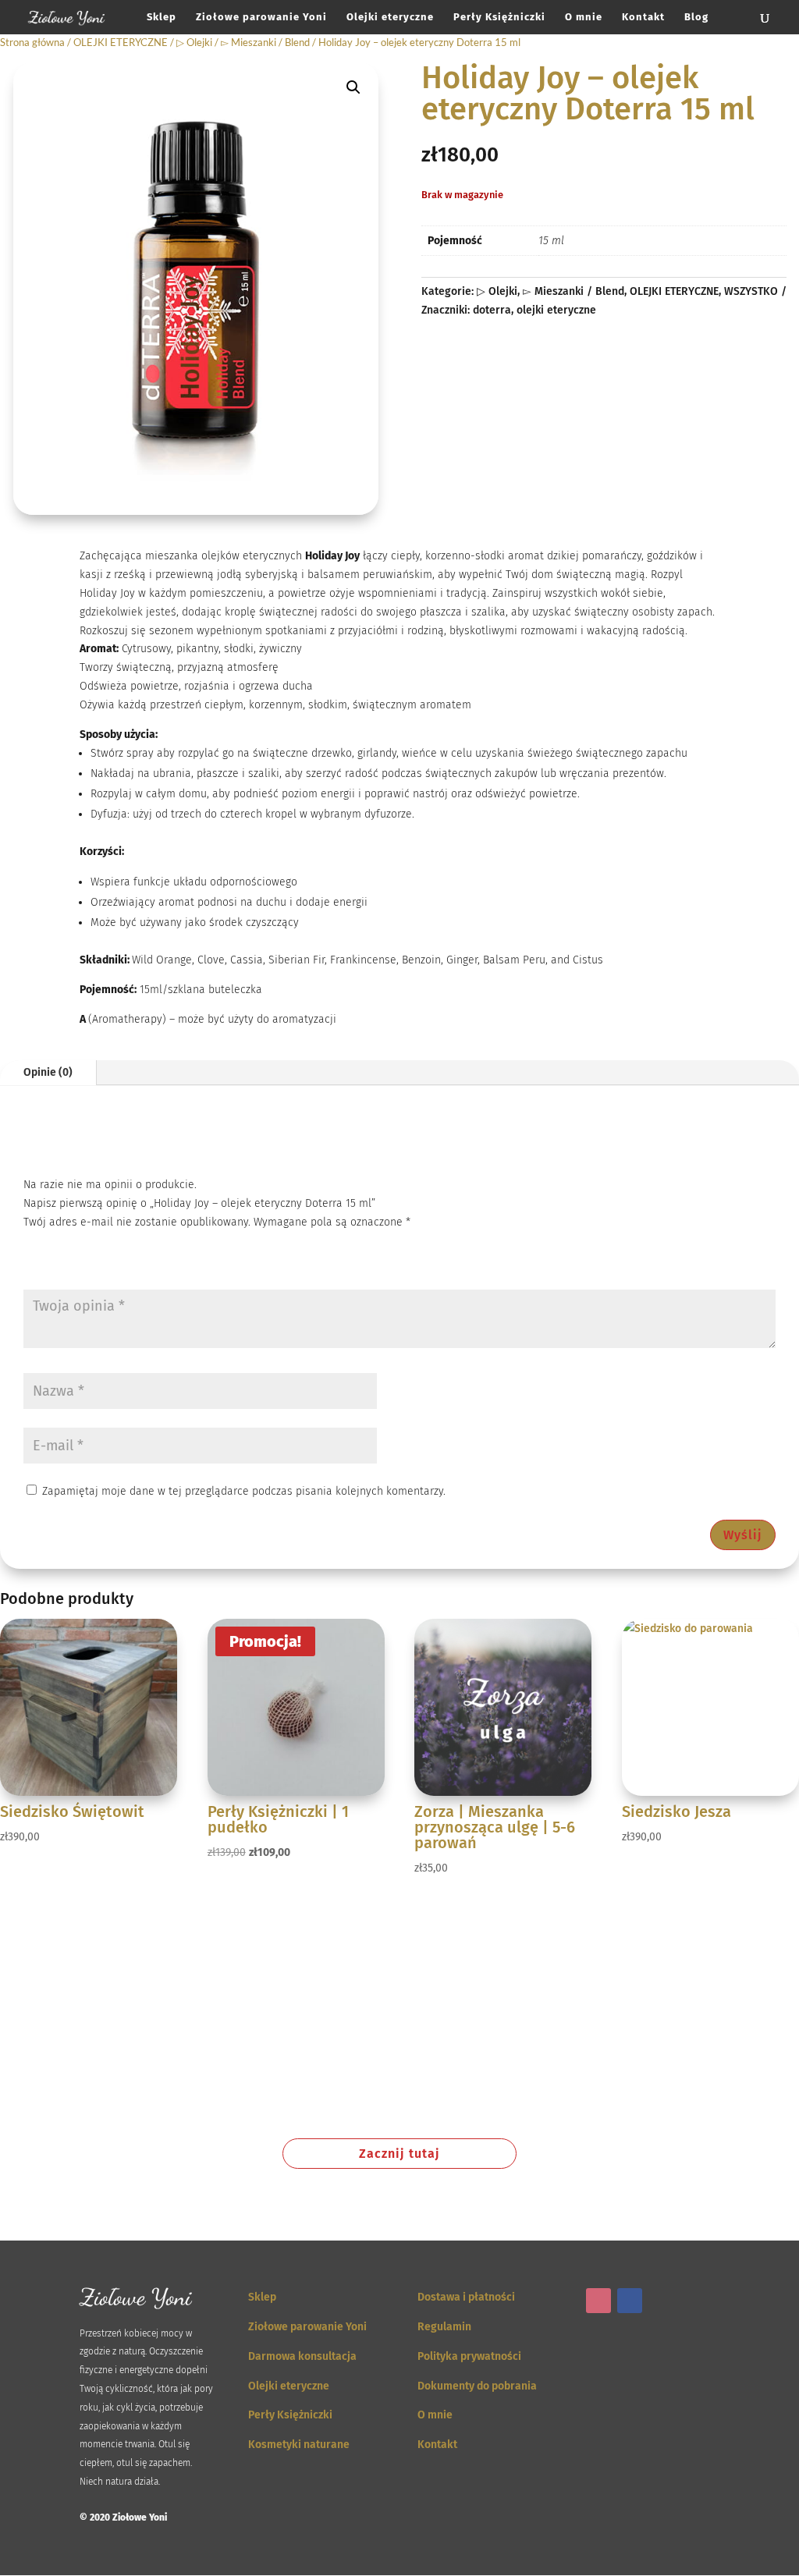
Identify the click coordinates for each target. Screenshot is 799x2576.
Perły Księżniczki (499, 17)
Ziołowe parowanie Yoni (261, 17)
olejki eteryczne (556, 310)
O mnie (584, 17)
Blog (696, 17)
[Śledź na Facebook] (630, 2301)
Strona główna (32, 42)
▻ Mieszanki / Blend (265, 42)
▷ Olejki (194, 42)
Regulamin (444, 2327)
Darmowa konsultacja (302, 2356)
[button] (353, 87)
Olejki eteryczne (390, 17)
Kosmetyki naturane (299, 2445)
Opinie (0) (48, 1072)
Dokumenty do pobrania (477, 2386)
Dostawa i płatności (466, 2297)
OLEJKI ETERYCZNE (121, 42)
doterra (492, 310)
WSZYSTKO (751, 291)
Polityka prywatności (469, 2356)
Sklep (162, 17)
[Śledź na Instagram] (598, 2301)
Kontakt (643, 17)
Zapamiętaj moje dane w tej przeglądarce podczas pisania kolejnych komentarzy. (244, 1491)
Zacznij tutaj (399, 2154)
